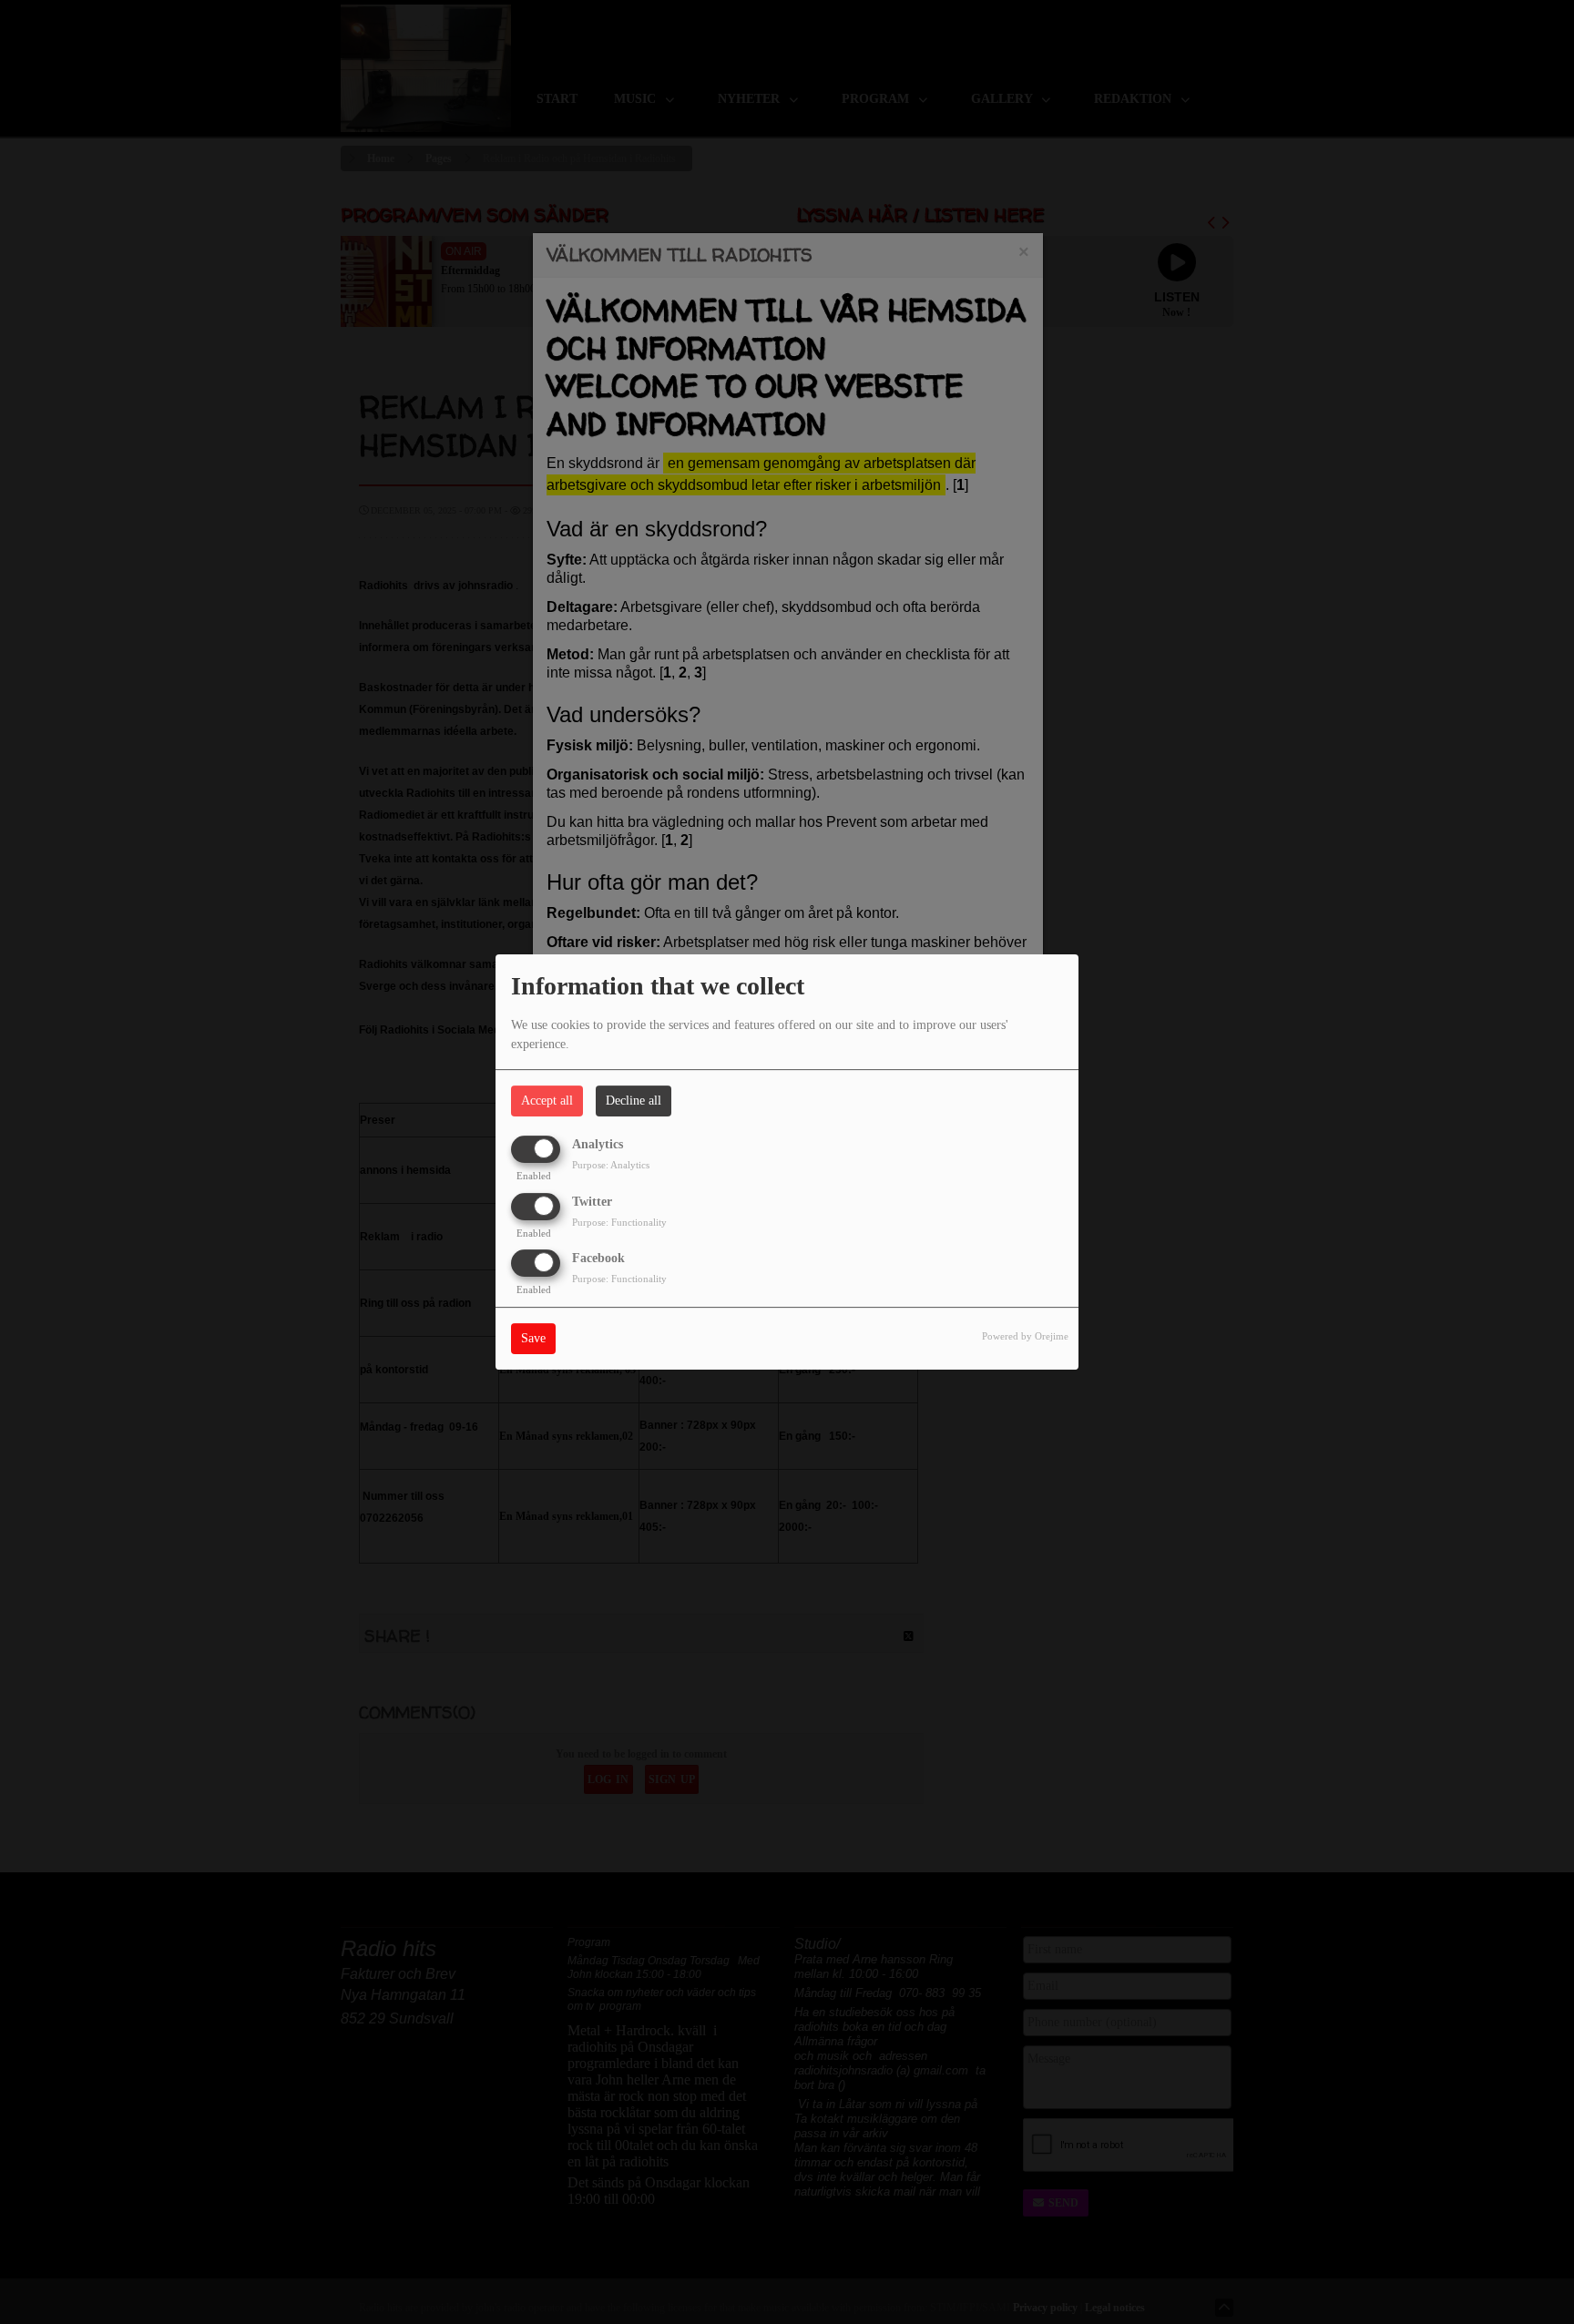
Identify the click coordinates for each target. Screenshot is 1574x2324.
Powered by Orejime (1025, 1336)
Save (533, 1338)
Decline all (634, 1101)
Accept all (547, 1101)
